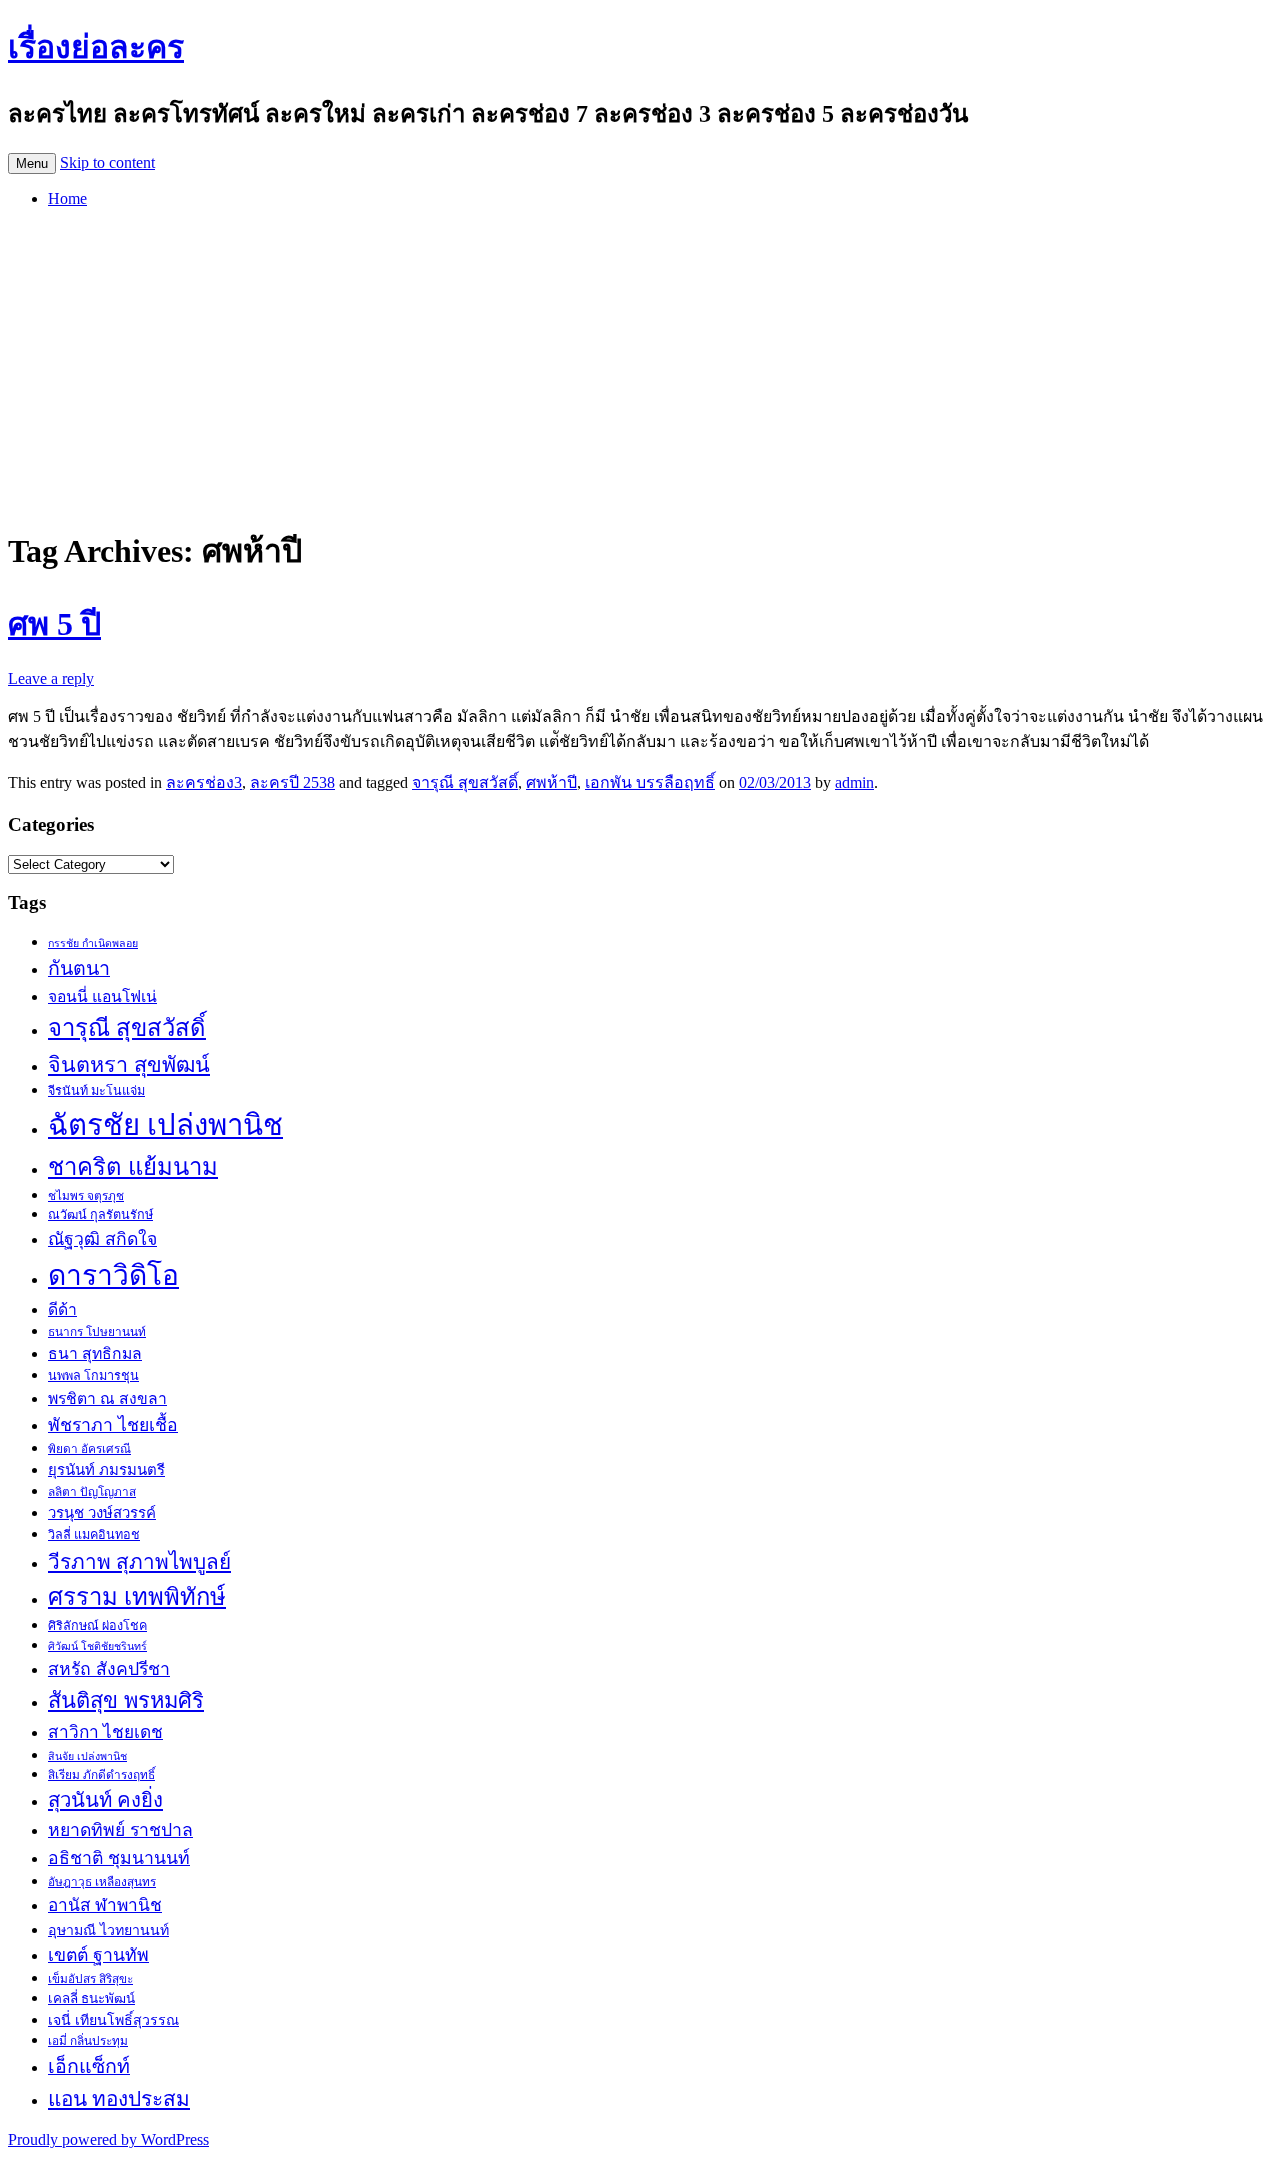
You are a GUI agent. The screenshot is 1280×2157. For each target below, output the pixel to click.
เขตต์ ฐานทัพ (98, 1955)
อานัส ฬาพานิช (105, 1905)
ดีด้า (62, 1309)
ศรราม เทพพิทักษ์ (137, 1597)
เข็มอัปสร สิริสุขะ (90, 1979)
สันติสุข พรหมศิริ (126, 1700)
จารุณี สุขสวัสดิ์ (465, 782)
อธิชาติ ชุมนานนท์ (119, 1858)
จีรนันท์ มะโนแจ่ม (96, 1091)
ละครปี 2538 (292, 782)
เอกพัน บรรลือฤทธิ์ (650, 782)
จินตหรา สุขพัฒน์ (129, 1065)
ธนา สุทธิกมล (95, 1353)
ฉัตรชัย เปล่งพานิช (165, 1125)
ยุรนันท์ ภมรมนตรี (106, 1470)
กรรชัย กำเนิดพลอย (93, 943)
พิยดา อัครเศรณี (89, 1449)
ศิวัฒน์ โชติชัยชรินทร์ (97, 1646)
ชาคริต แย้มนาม (133, 1167)
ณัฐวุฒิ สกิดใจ (102, 1239)
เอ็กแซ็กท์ (89, 2066)
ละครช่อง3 (204, 782)
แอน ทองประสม (119, 2098)
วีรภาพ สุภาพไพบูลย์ (139, 1561)
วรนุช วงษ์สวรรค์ (102, 1513)
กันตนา (79, 968)
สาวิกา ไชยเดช (105, 1732)
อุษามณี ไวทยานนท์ (108, 1930)
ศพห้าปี (551, 782)
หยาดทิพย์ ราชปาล (120, 1830)
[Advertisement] (640, 364)
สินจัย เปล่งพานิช (87, 1756)
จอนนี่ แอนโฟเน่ (102, 996)
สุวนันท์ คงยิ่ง (105, 1800)
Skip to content (107, 162)
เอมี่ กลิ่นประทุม (88, 2041)
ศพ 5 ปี (54, 624)
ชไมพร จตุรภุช (86, 1196)
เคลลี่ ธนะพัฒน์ (91, 1998)
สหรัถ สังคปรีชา (109, 1669)
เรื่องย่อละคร (96, 47)
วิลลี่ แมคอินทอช (94, 1535)
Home (67, 198)
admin (854, 782)
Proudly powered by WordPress (108, 2139)
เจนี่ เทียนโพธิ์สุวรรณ (113, 2020)
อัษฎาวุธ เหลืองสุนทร (102, 1882)
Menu (32, 163)
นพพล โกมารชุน (93, 1376)
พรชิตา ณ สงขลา (107, 1398)
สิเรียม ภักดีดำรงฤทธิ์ (101, 1775)
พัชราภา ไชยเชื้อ (113, 1425)
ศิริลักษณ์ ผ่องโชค (97, 1626)
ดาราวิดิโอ (113, 1275)
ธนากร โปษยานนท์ (97, 1332)
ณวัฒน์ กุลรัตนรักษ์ (100, 1215)
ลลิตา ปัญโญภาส (92, 1492)
